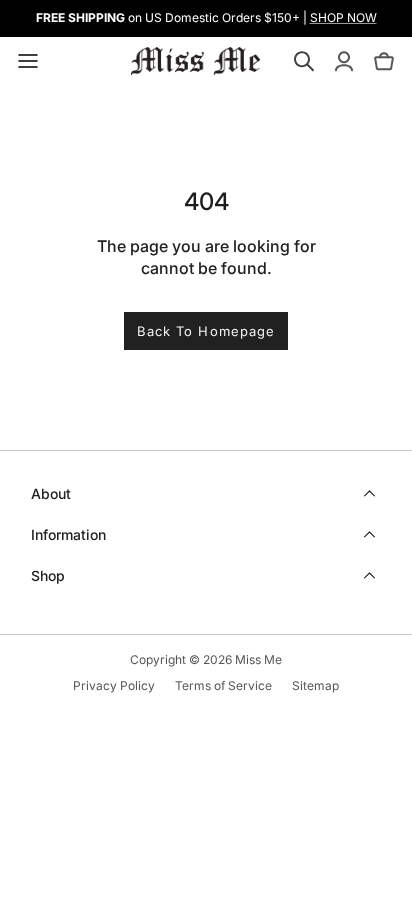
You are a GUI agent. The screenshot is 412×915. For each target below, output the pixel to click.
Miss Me (258, 659)
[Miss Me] (196, 61)
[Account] (344, 61)
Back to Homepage (206, 331)
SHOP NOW (343, 17)
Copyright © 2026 (182, 659)
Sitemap (315, 685)
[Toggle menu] (28, 61)
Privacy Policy (114, 685)
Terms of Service (223, 685)
